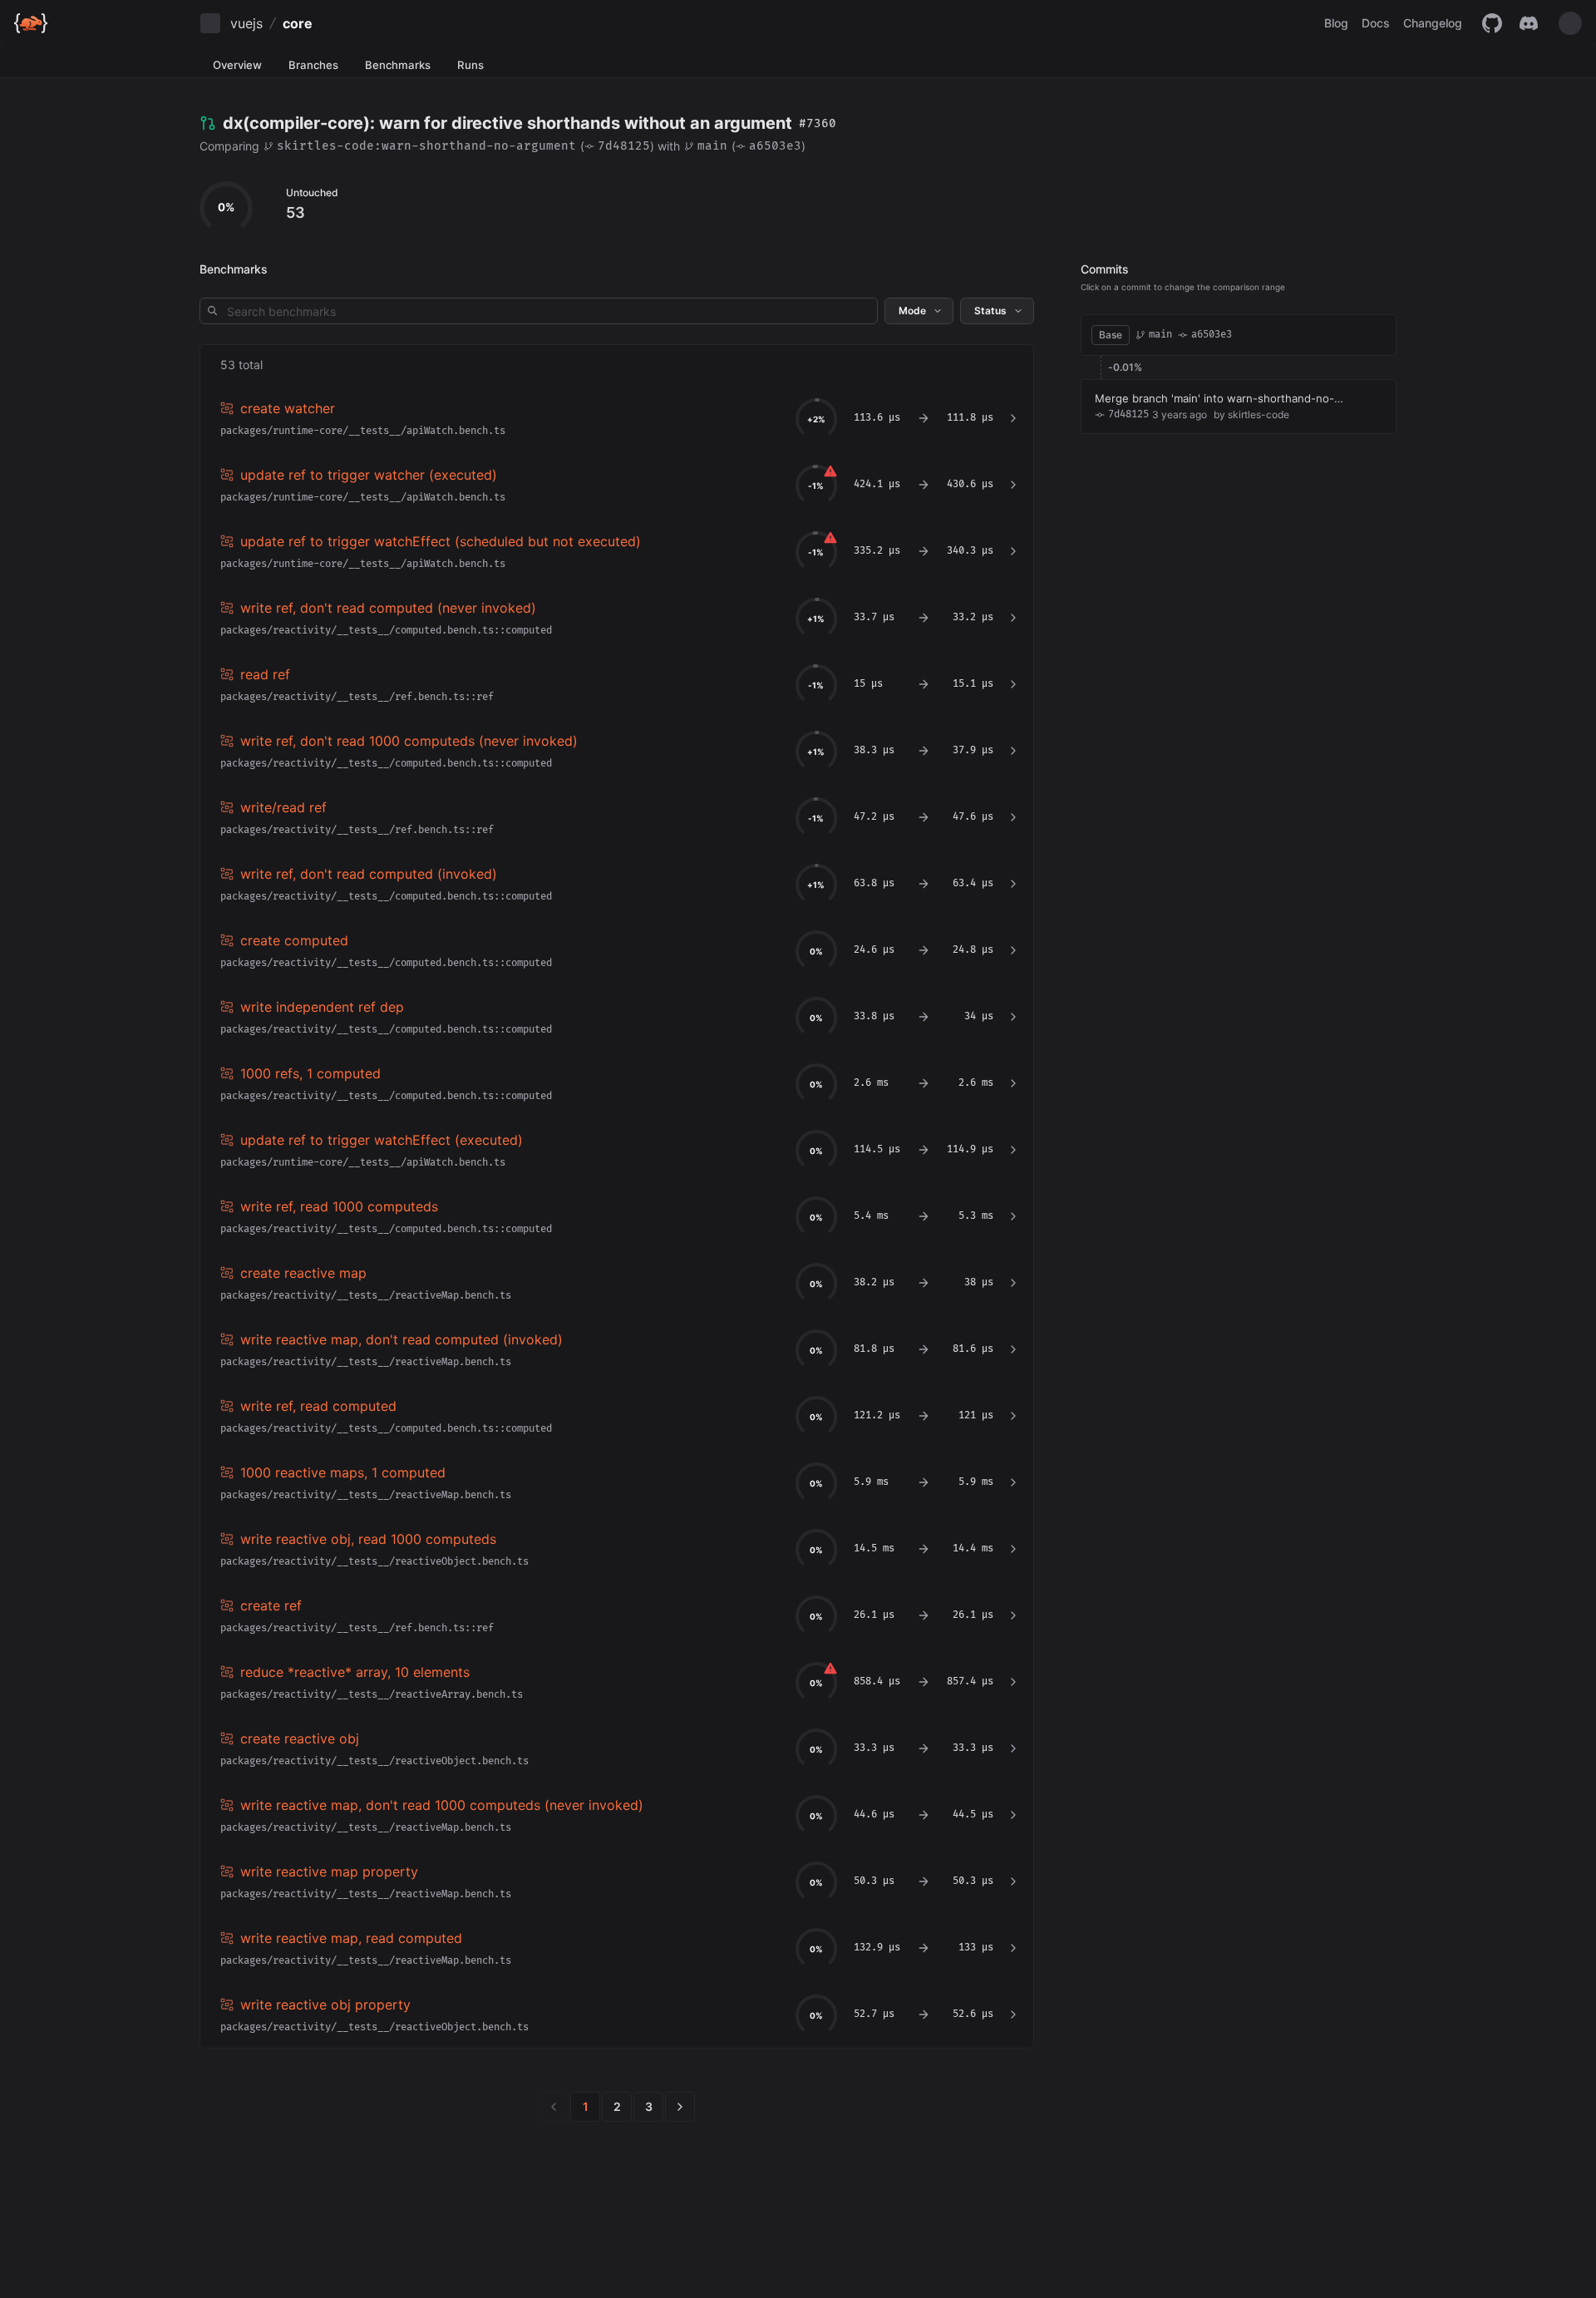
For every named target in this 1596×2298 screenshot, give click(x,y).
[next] (680, 2107)
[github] (1492, 23)
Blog (1336, 23)
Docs (1376, 23)
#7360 (818, 123)
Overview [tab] (237, 65)
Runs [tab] (470, 65)
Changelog (1433, 23)
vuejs (246, 23)
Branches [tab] (313, 65)
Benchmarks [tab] (398, 65)
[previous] (554, 2107)
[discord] (1529, 23)
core (298, 23)
